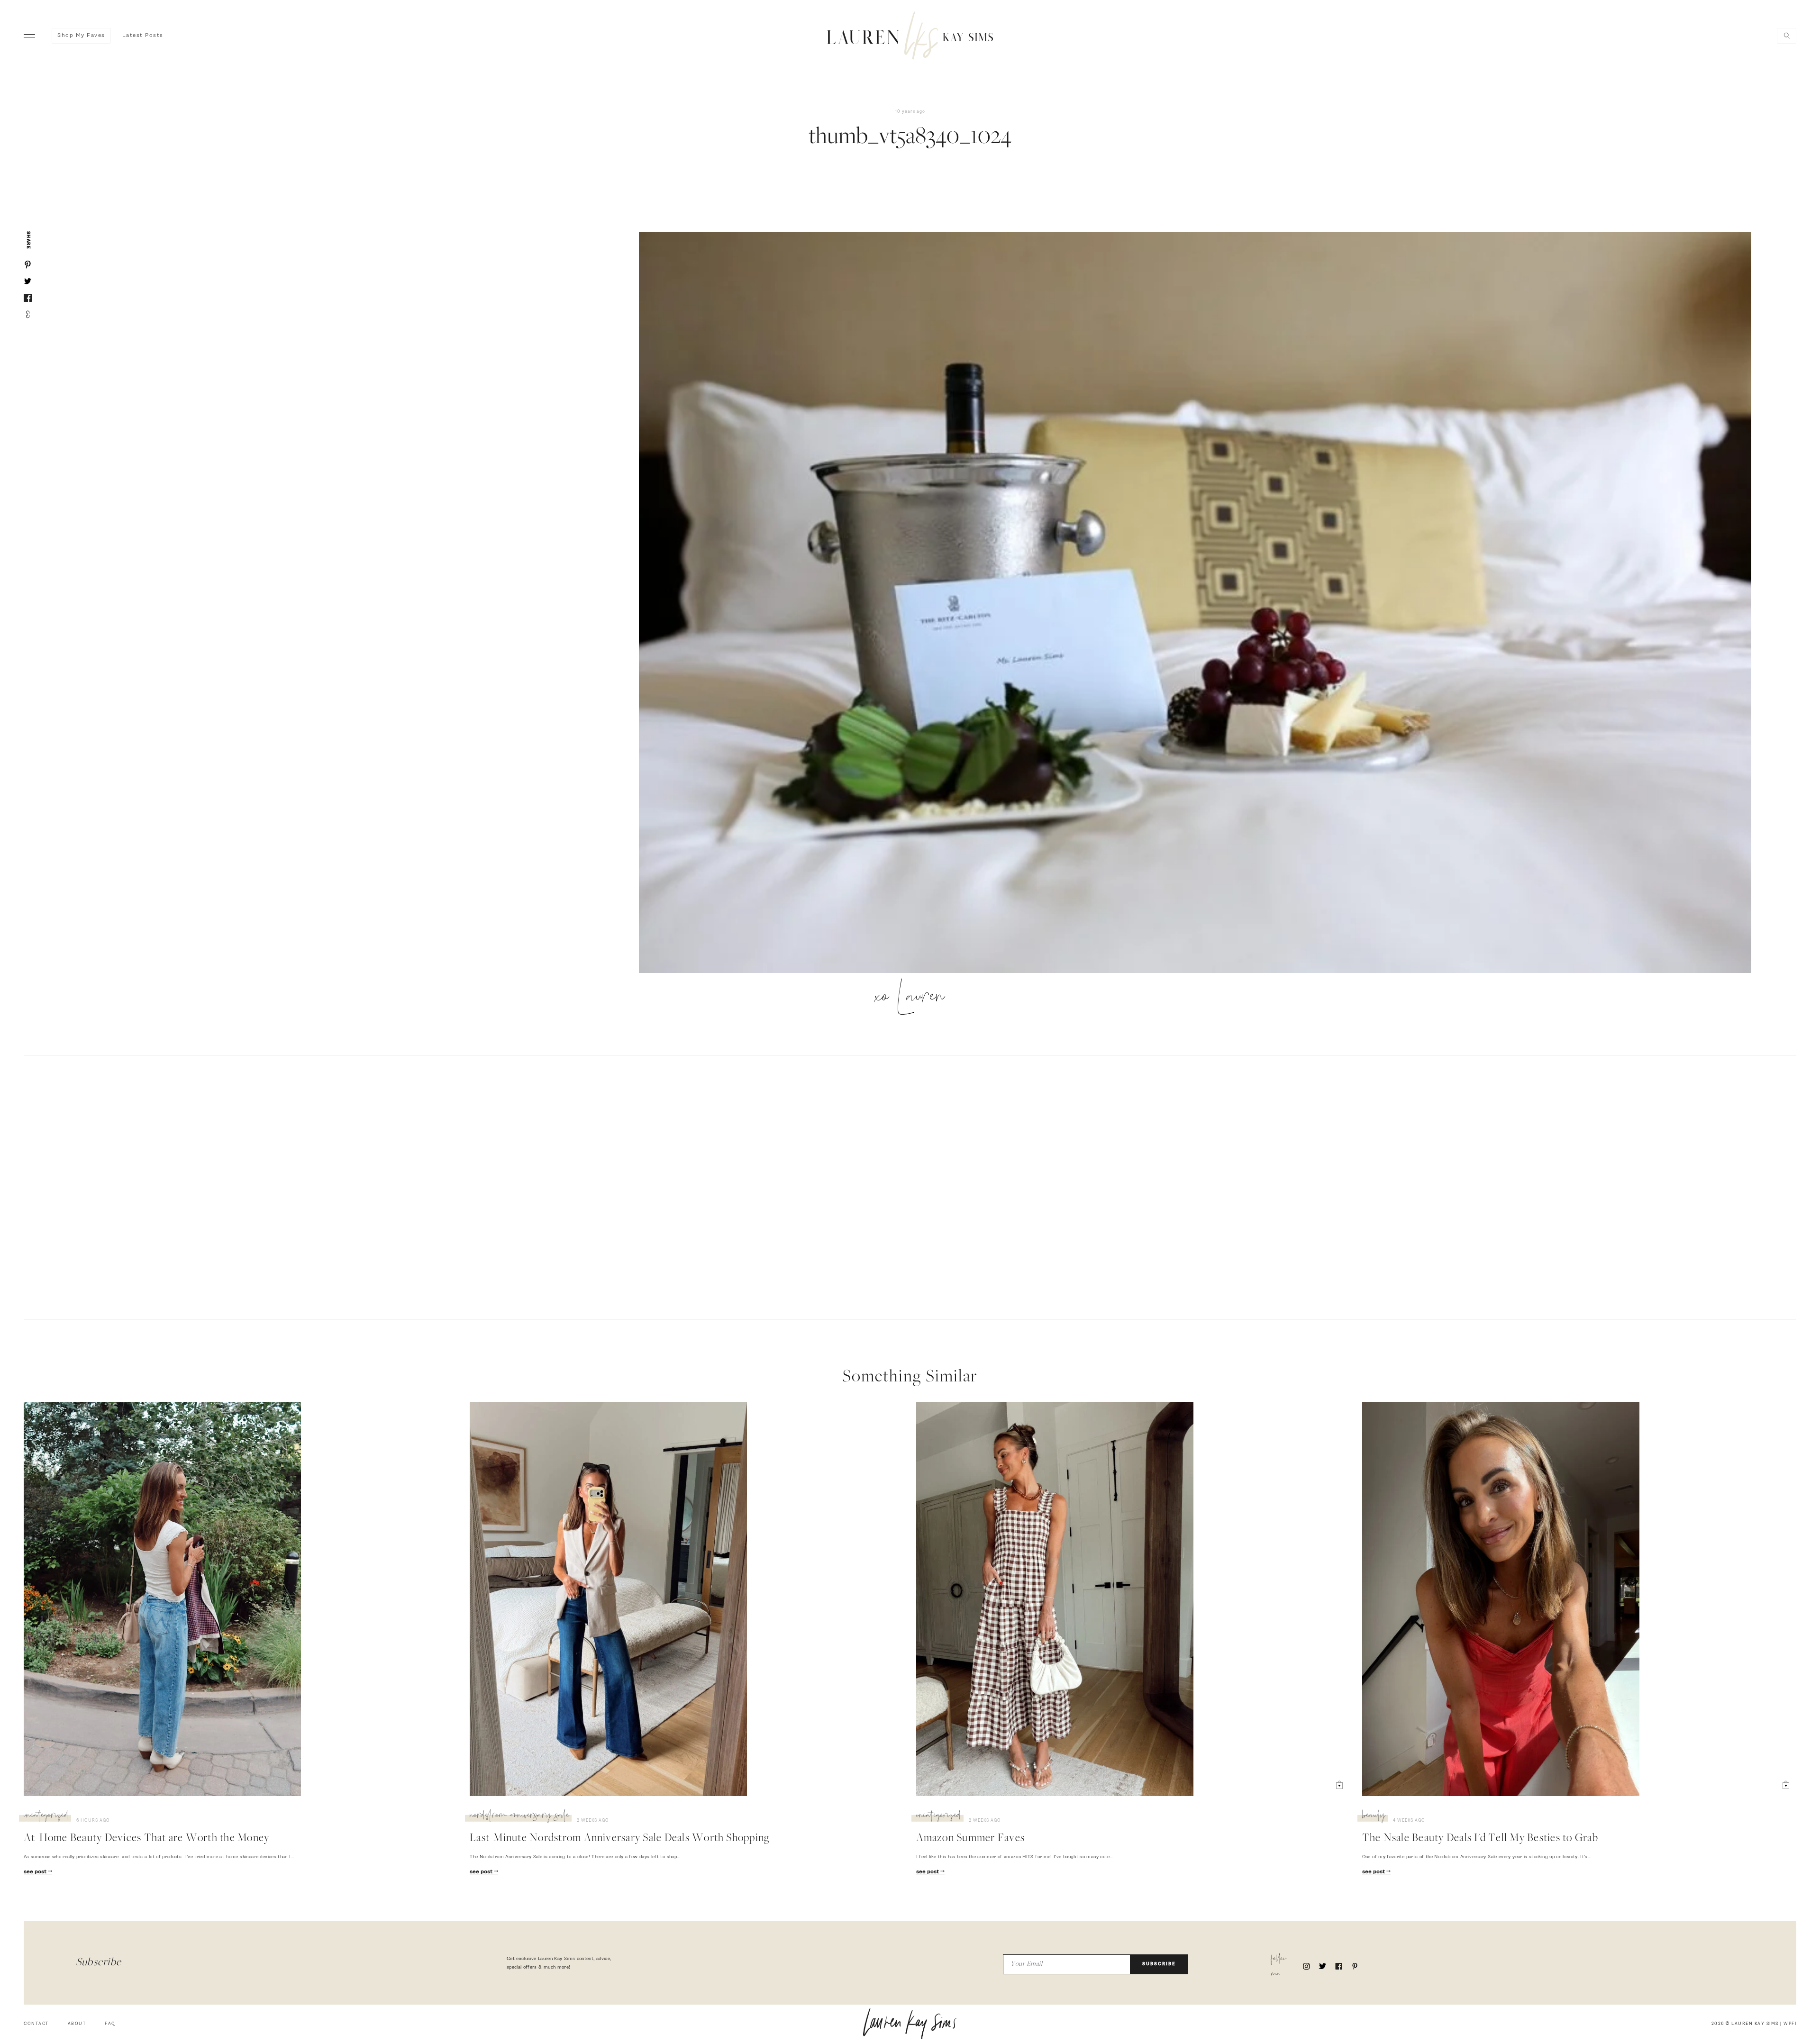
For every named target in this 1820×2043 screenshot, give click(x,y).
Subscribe (1159, 1964)
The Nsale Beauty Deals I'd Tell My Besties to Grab (1480, 1839)
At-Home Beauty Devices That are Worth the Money (146, 1839)
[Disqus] (910, 1186)
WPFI (1790, 2024)
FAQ (110, 2024)
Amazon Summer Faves (971, 1839)
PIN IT (1200, 603)
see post (36, 1872)
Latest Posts (143, 36)
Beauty (1374, 1816)
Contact (36, 2024)
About (77, 2024)
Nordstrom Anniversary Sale (519, 1816)
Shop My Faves (81, 36)
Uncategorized (46, 1816)
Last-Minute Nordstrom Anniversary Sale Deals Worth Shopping (619, 1839)
